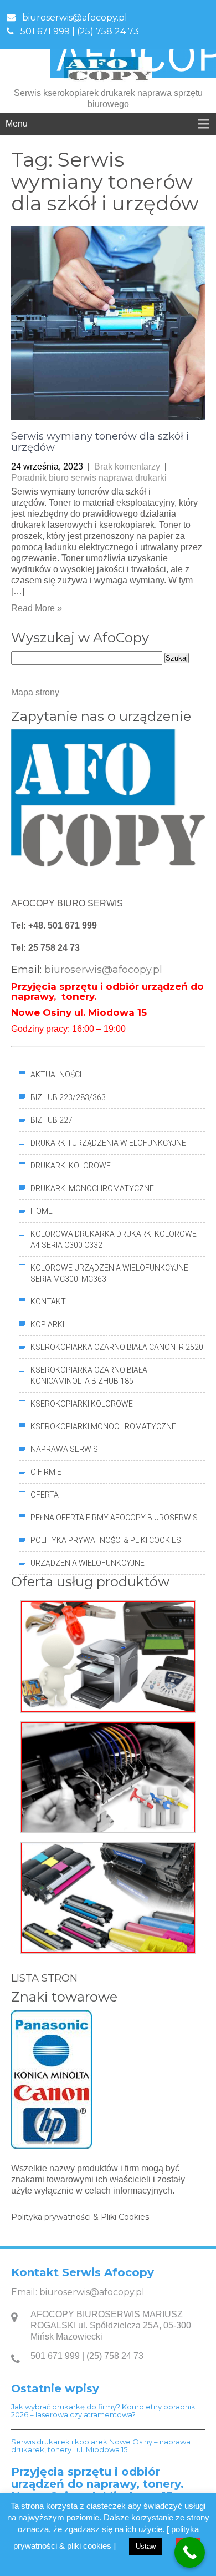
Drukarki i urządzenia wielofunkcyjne (108, 1143)
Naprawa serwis (64, 1449)
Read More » (37, 608)
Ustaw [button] (146, 2546)
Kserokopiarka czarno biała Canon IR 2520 (117, 1347)
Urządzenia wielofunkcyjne (88, 1563)
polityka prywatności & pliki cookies (106, 1540)
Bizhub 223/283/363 (68, 1097)
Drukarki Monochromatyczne (92, 1188)
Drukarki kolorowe (71, 1166)
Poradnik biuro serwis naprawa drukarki (89, 478)
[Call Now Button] (190, 2552)
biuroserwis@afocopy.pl (75, 17)
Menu (17, 123)
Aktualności (56, 1075)
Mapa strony (35, 692)
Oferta (45, 1495)
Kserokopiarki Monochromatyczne (103, 1426)
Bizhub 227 (52, 1120)
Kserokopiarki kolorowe (82, 1404)
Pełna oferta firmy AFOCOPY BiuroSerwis (114, 1518)
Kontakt (48, 1302)
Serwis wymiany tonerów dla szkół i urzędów (100, 442)
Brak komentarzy (127, 467)
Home (42, 1211)
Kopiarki (47, 1324)
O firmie (46, 1472)
